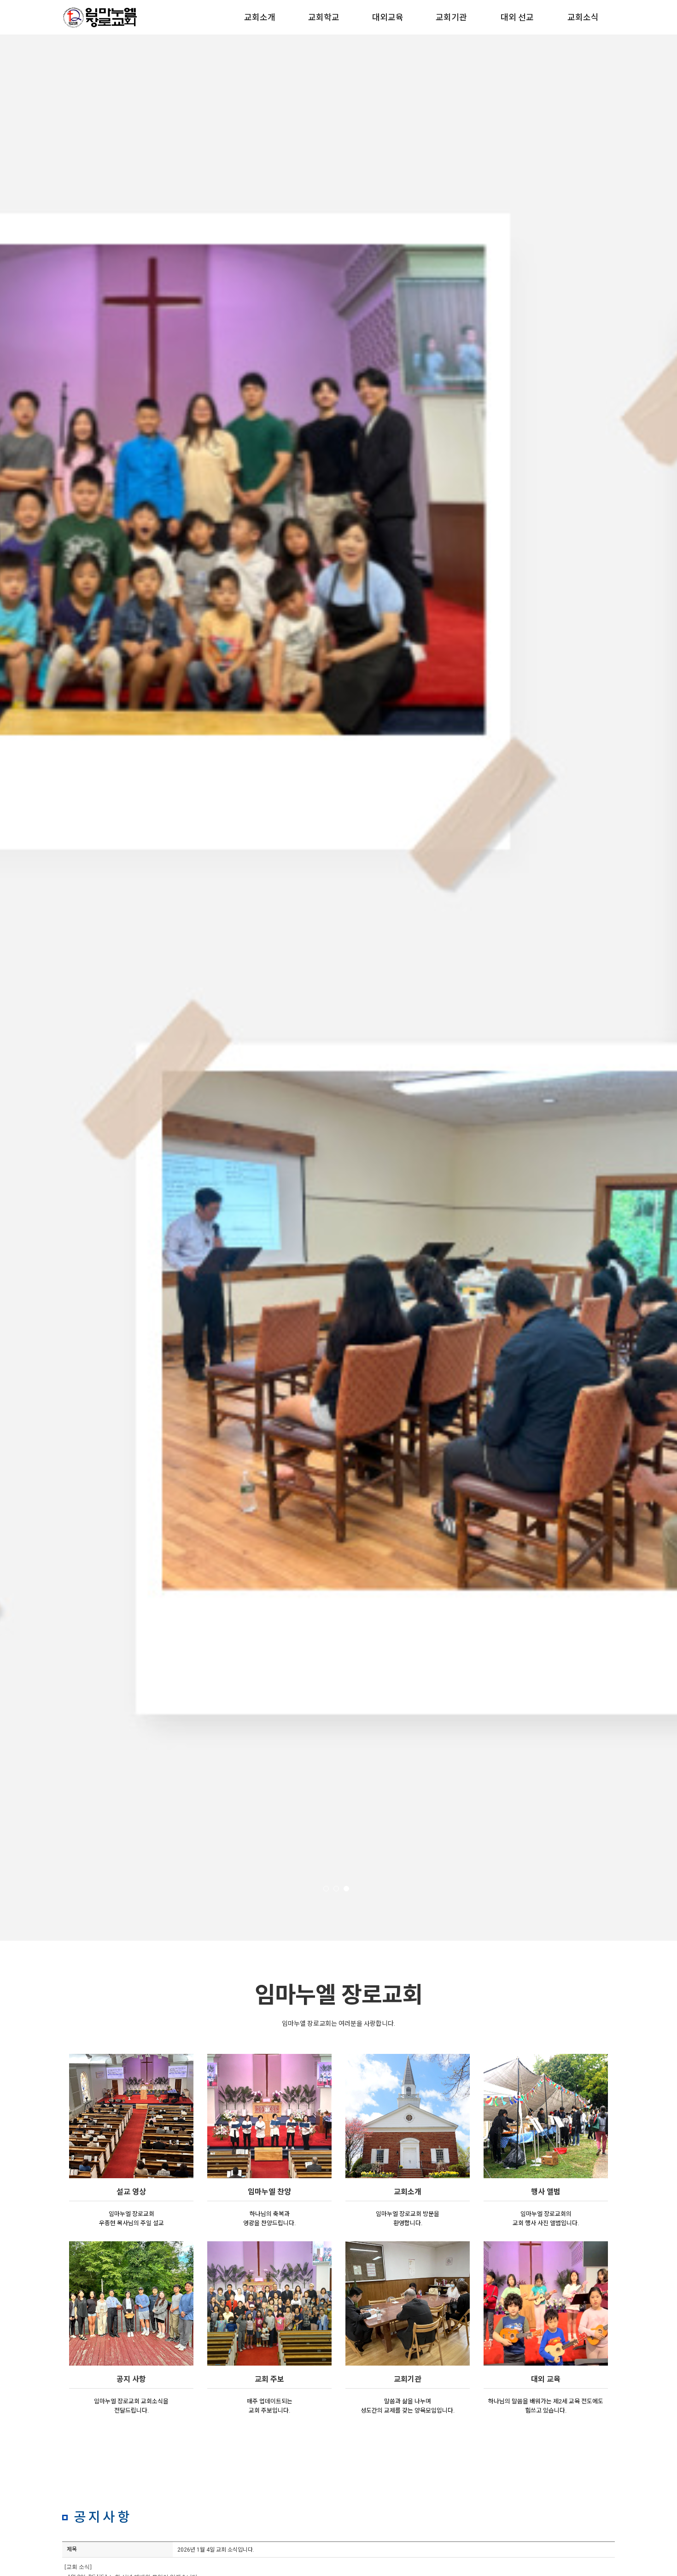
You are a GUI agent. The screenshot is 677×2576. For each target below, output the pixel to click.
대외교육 (388, 17)
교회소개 (260, 17)
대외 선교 (517, 17)
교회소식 (583, 17)
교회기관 (451, 17)
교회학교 (324, 17)
